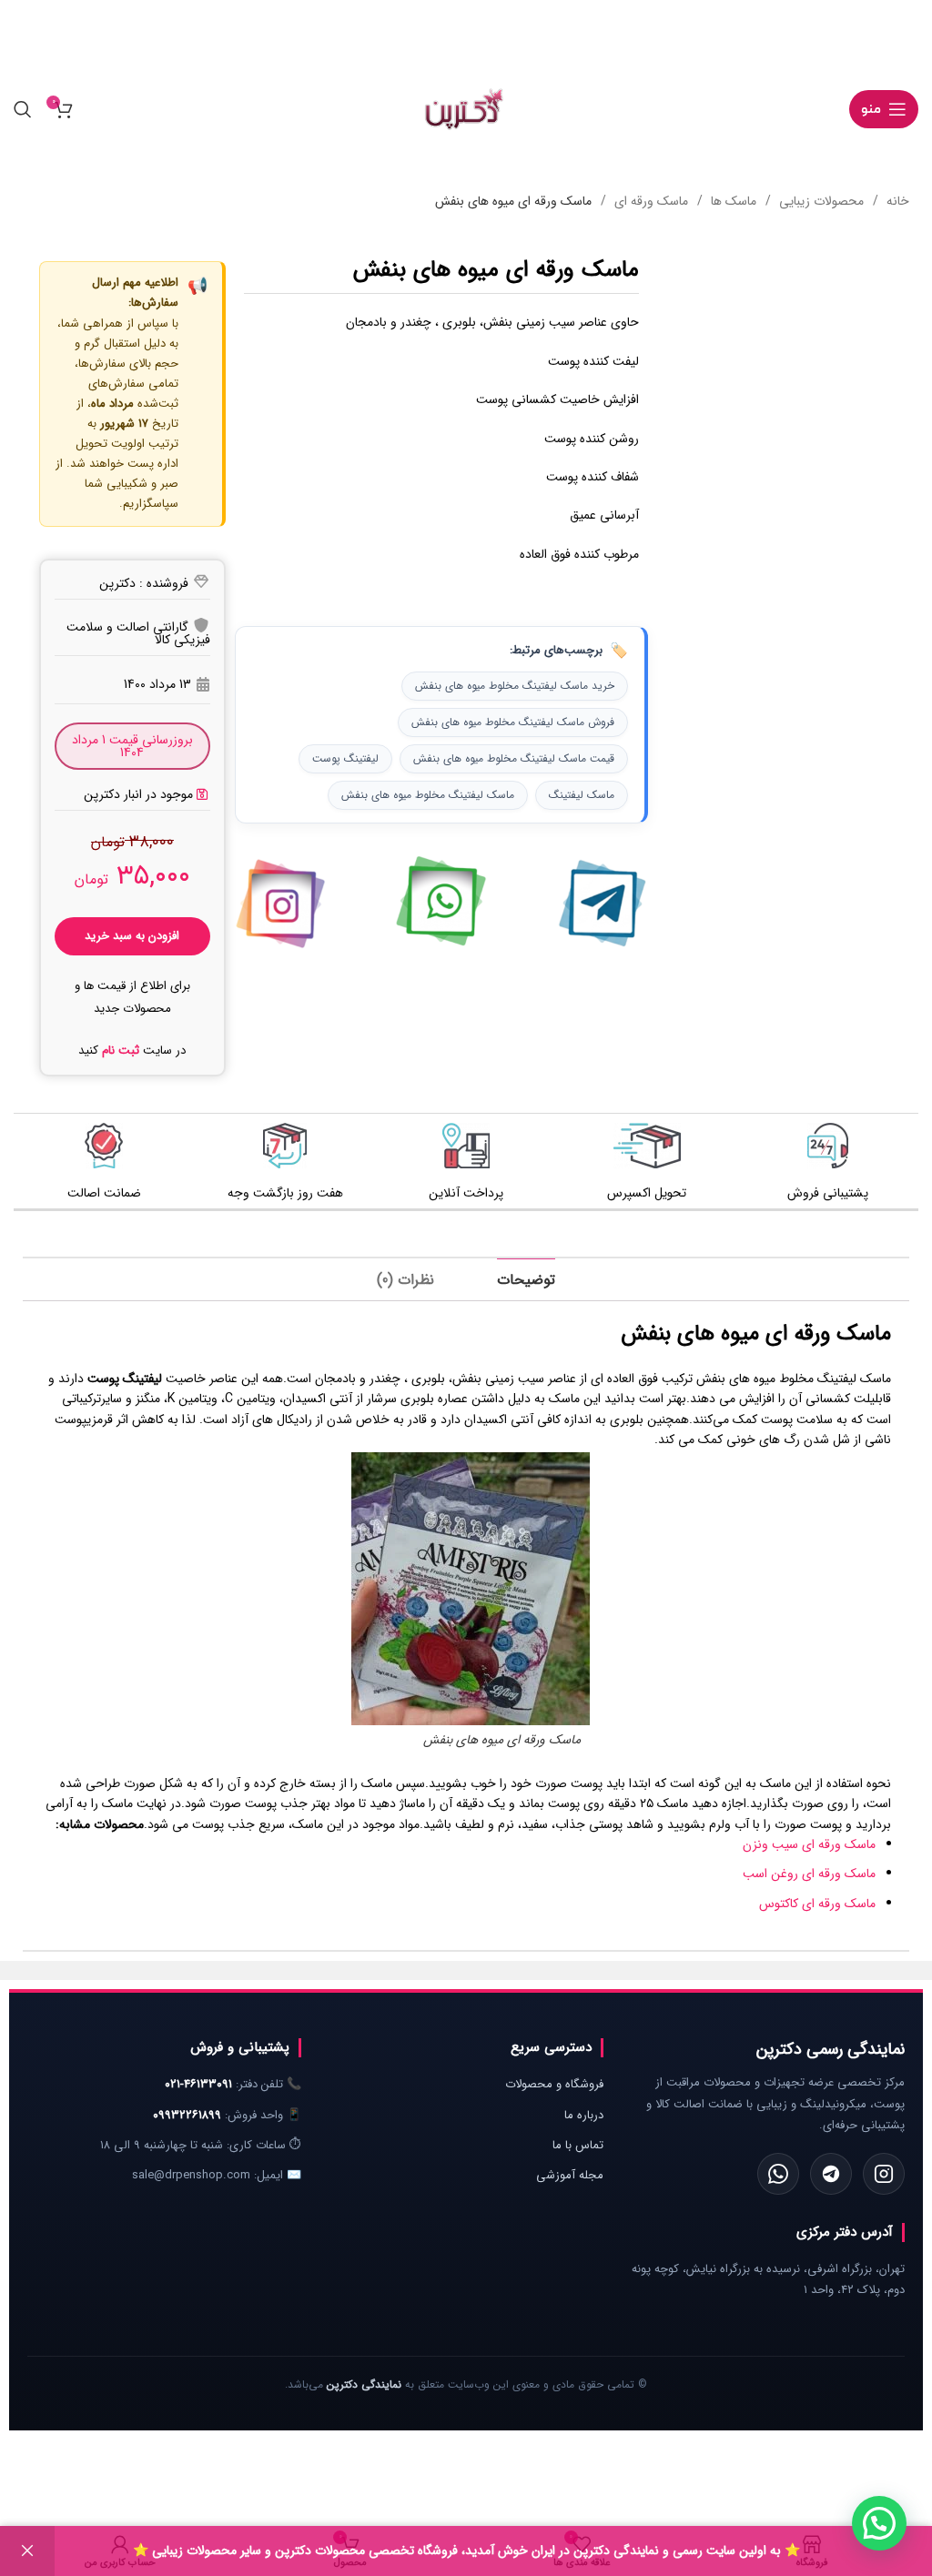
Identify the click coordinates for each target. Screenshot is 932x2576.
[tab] (526, 1280)
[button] (132, 794)
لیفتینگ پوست (345, 758)
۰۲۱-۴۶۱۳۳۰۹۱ (198, 2084)
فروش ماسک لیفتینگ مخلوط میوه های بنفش (513, 722)
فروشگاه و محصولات (554, 2084)
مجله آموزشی (570, 2175)
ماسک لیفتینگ (582, 795)
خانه (896, 201)
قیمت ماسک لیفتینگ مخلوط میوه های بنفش (514, 758)
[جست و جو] (23, 109)
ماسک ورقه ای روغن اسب (809, 1874)
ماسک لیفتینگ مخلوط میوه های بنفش (428, 795)
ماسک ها (732, 201)
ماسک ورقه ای (649, 201)
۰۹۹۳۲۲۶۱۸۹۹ (187, 2115)
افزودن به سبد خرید (132, 936)
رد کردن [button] (27, 2551)
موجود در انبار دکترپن (138, 794)
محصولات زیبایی (820, 201)
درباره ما (584, 2115)
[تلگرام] (831, 2174)
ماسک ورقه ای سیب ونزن (809, 1844)
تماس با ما (578, 2145)
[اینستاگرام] (884, 2174)
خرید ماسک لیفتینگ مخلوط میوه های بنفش (515, 686)
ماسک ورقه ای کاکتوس (817, 1904)
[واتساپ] (778, 2174)
